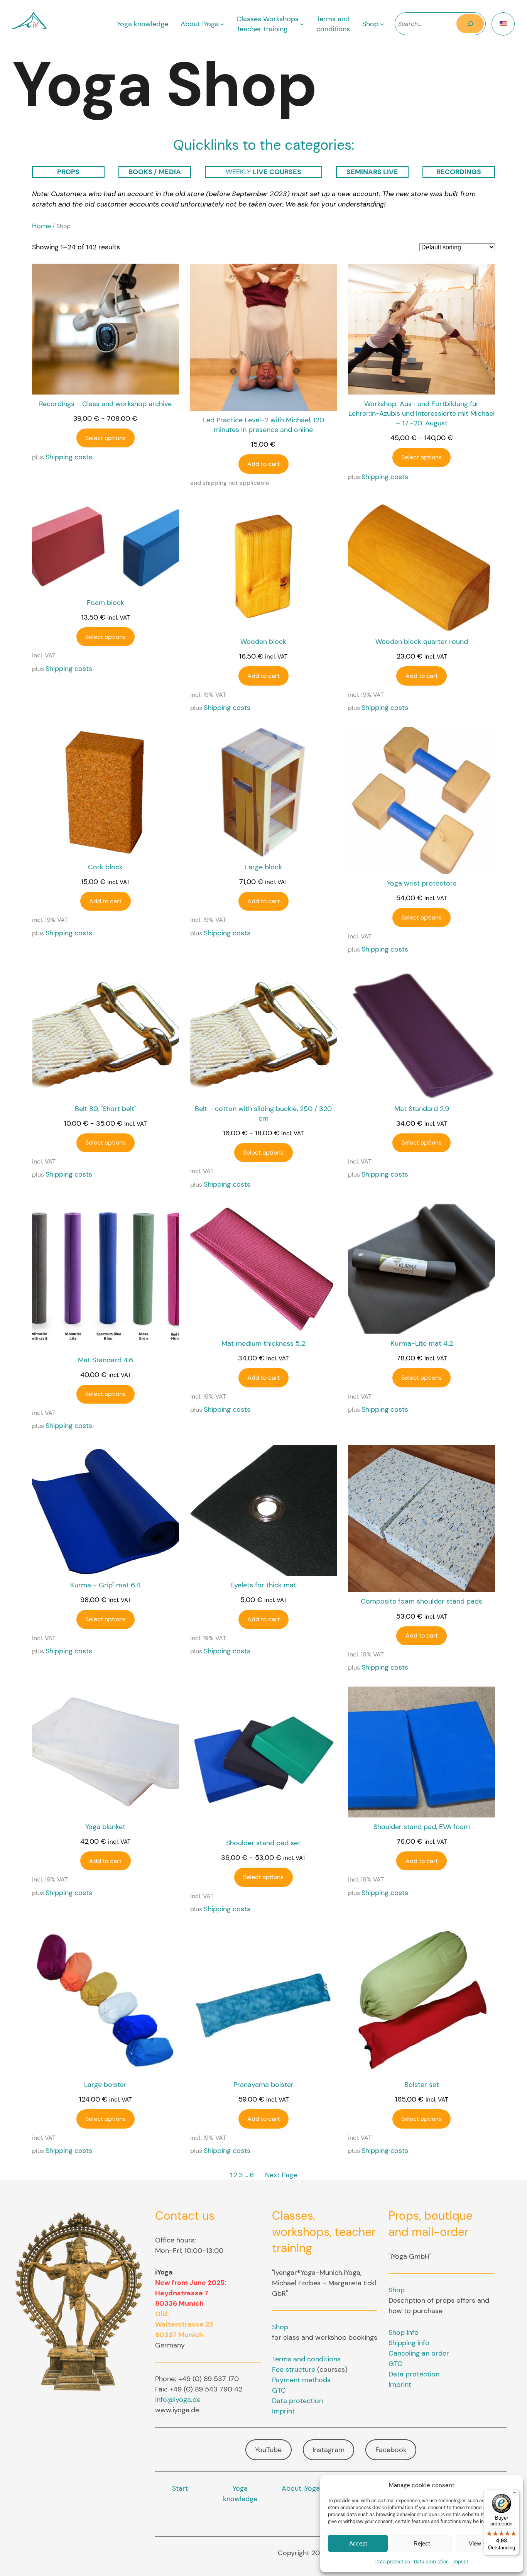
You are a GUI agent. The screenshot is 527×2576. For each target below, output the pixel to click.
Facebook (391, 2450)
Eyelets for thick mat (263, 1585)
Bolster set (422, 2085)
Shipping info (409, 2343)
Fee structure (294, 2369)
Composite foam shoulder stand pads (421, 1601)
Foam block (106, 603)
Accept (358, 2543)
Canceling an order (419, 2353)
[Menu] (515, 2494)
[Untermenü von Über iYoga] (222, 24)
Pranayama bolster (263, 2085)
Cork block (105, 867)
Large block (263, 867)
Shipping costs (69, 457)
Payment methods (301, 2380)
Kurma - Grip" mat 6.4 (105, 1585)
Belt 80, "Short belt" (106, 1109)
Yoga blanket (105, 1827)
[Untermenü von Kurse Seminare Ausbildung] (302, 24)
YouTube (268, 2450)
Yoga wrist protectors (422, 883)
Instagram (329, 2450)
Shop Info (404, 2332)
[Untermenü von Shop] (382, 24)
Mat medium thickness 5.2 (263, 1343)
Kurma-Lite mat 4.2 (422, 1343)
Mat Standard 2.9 (422, 1109)
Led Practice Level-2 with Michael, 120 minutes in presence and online (263, 425)
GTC (279, 2390)
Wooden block (263, 642)
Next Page (281, 2175)
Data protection (393, 2562)
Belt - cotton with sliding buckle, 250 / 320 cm (263, 1114)
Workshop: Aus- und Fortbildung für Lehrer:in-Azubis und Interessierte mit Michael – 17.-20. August (421, 413)
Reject (422, 2543)
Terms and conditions (306, 2359)
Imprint (460, 2562)
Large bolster (105, 2085)
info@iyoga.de (178, 2400)
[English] (503, 24)
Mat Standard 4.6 (106, 1360)
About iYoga (301, 2488)
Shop (280, 2327)
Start (180, 2488)
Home (41, 226)
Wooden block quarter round (422, 642)
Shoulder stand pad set (263, 1843)
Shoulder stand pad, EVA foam (422, 1827)
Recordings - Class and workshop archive (105, 404)
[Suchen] (470, 24)
